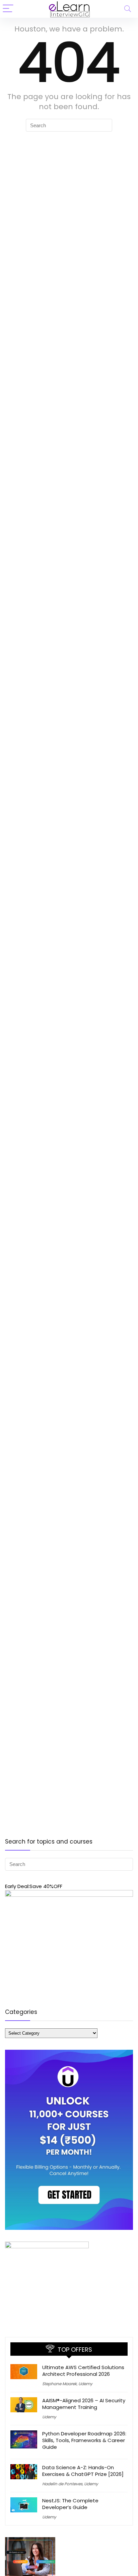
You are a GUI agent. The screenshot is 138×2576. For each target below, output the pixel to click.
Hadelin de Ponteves (62, 2484)
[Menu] (8, 9)
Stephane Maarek (59, 2384)
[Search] (128, 9)
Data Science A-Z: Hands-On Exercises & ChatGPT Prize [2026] (83, 2471)
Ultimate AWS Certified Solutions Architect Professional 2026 (83, 2371)
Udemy (85, 2384)
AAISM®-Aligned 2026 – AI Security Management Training (84, 2404)
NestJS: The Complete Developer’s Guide (70, 2504)
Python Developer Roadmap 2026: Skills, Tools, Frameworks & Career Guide (84, 2440)
